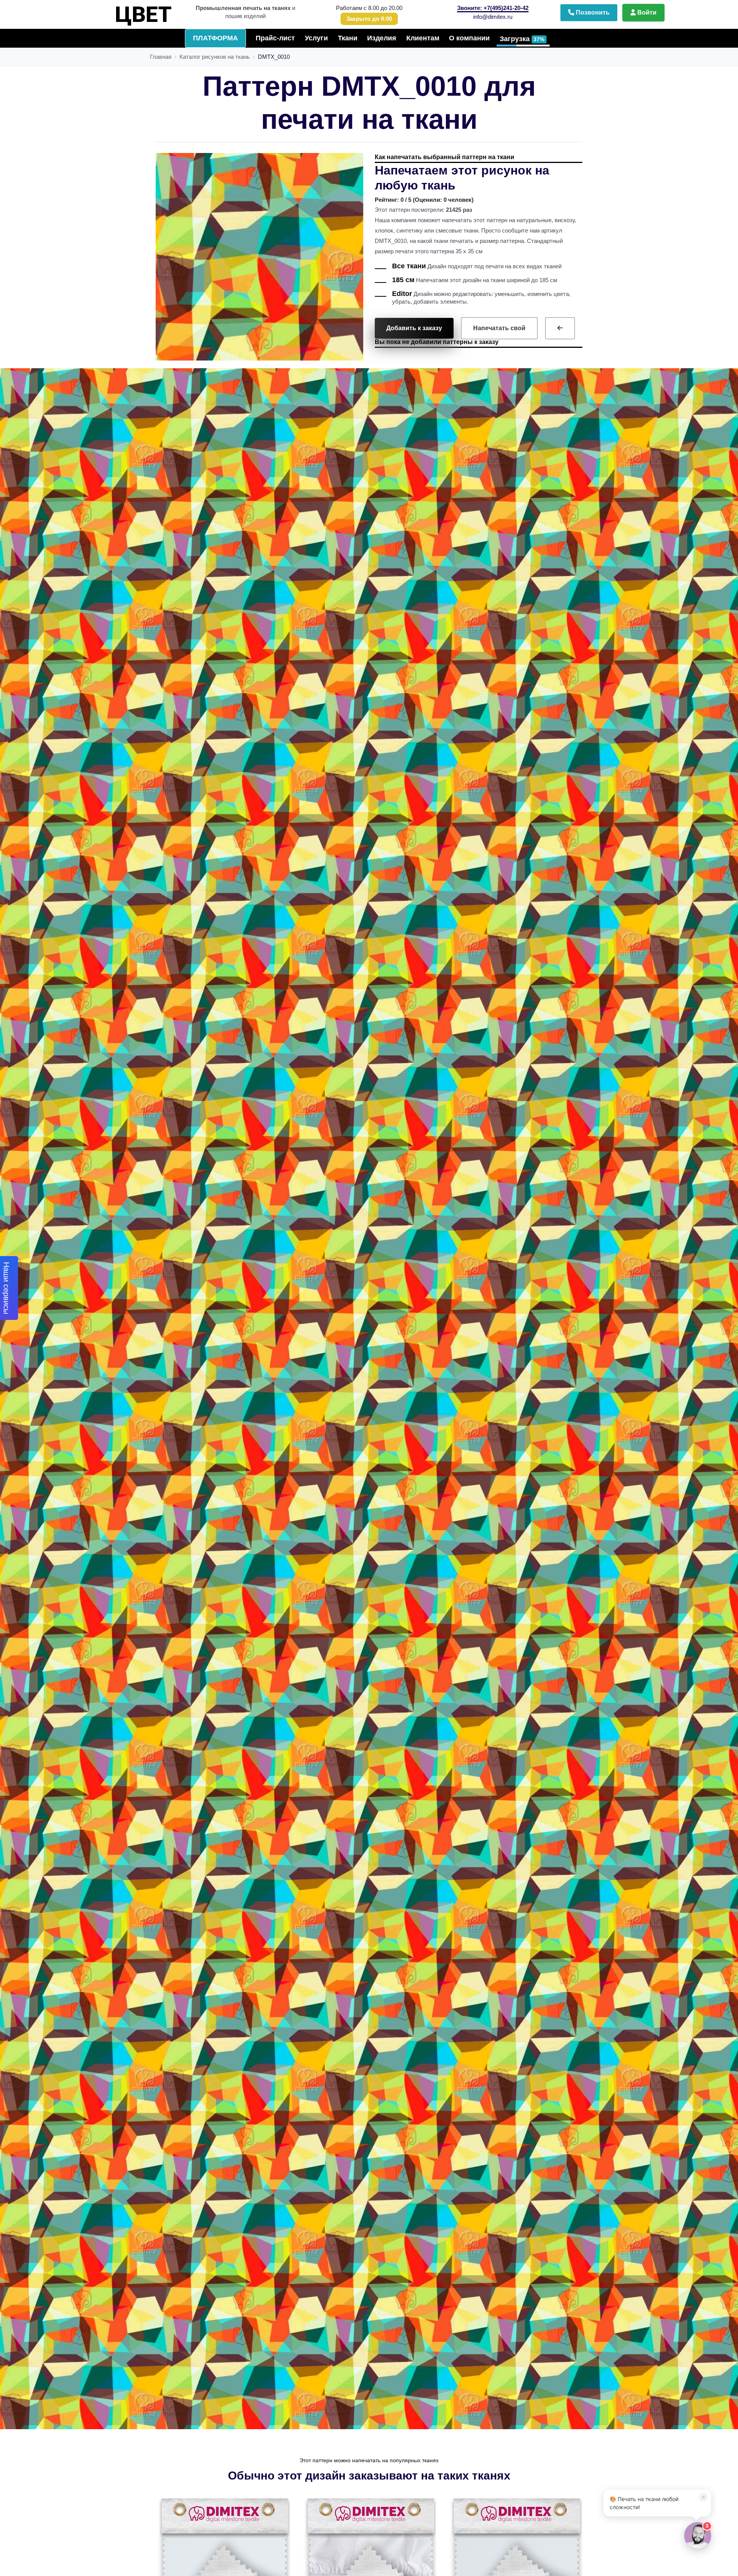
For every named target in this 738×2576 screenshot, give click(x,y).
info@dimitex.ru (493, 17)
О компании (469, 38)
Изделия (382, 38)
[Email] (675, 2306)
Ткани (348, 38)
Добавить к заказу (414, 328)
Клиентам (423, 38)
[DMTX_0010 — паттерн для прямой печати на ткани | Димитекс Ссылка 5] (560, 328)
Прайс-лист (275, 38)
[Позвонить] (643, 2306)
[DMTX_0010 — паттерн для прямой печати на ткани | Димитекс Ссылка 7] (370, 2563)
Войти (646, 12)
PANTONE (138, 11)
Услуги (316, 38)
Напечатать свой (499, 328)
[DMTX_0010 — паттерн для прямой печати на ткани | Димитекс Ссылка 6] (224, 2563)
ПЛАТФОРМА (215, 38)
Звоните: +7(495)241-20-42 (493, 8)
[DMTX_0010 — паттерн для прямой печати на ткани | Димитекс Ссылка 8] (516, 2563)
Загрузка (522, 39)
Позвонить (592, 12)
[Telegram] (610, 2306)
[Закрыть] (701, 2306)
